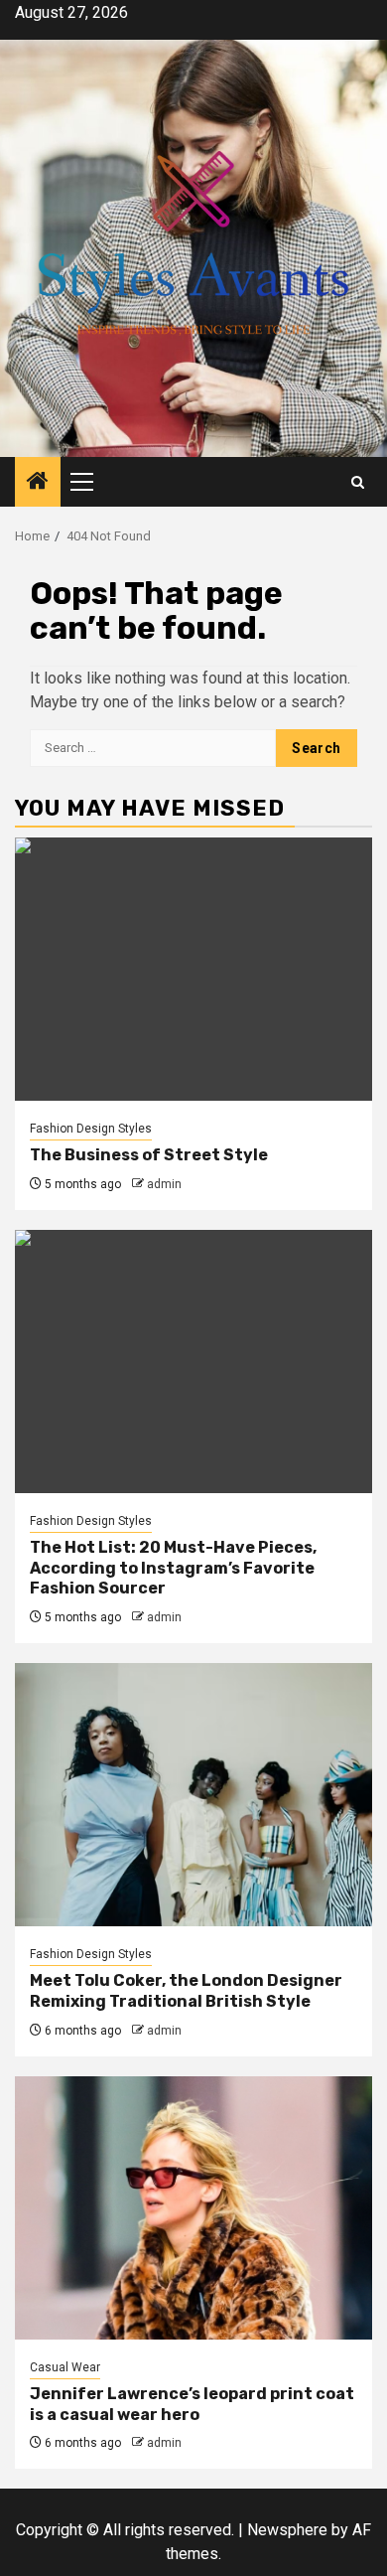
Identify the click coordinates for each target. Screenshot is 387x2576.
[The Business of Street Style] (193, 969)
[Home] (38, 483)
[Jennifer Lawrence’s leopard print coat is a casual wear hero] (193, 2208)
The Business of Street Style (149, 1155)
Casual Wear (65, 2367)
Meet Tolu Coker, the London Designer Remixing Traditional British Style (186, 1991)
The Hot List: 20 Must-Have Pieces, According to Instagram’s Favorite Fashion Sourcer (173, 1568)
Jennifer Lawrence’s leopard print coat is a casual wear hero (192, 2404)
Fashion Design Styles (91, 1129)
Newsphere (287, 2530)
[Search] (358, 482)
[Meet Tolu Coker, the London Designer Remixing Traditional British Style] (193, 1795)
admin (164, 1184)
